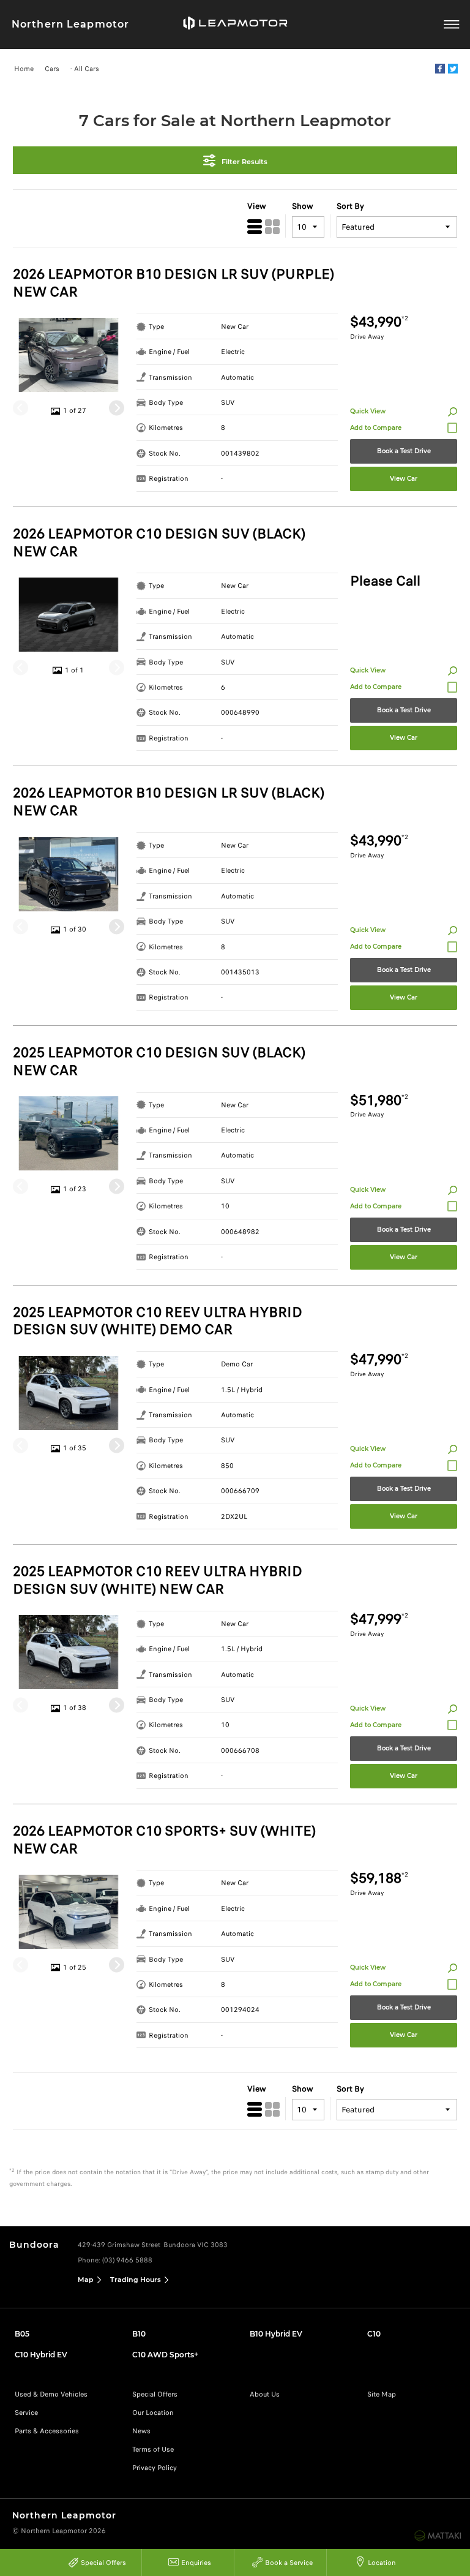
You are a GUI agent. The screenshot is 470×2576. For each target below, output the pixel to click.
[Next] (117, 408)
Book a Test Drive (404, 451)
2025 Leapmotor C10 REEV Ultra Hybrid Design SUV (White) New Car (158, 1581)
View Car (404, 479)
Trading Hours (136, 2280)
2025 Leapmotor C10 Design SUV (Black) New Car (159, 1062)
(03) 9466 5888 (127, 2260)
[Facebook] (440, 69)
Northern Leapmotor (70, 24)
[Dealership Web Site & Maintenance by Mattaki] (438, 2536)
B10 (139, 2334)
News (141, 2431)
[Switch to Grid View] (272, 227)
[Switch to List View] (255, 227)
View (257, 206)
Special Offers (155, 2394)
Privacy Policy (155, 2468)
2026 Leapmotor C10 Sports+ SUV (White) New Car (164, 1840)
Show (303, 206)
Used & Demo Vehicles (51, 2394)
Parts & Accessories (47, 2431)
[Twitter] (453, 69)
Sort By (350, 206)
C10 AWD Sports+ (165, 2355)
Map (86, 2280)
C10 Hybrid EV (41, 2355)
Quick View (368, 411)
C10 (374, 2334)
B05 (22, 2334)
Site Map (382, 2394)
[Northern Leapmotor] (235, 24)
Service (26, 2412)
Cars (52, 69)
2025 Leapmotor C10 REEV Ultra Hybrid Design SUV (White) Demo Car (158, 1322)
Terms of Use (153, 2449)
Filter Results (244, 161)
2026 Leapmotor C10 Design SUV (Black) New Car (159, 543)
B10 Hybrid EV (276, 2334)
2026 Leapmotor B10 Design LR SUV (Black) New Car (169, 802)
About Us (265, 2394)
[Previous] (21, 408)
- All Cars (85, 69)
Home (24, 69)
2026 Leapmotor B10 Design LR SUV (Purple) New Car (173, 284)
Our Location (153, 2412)
